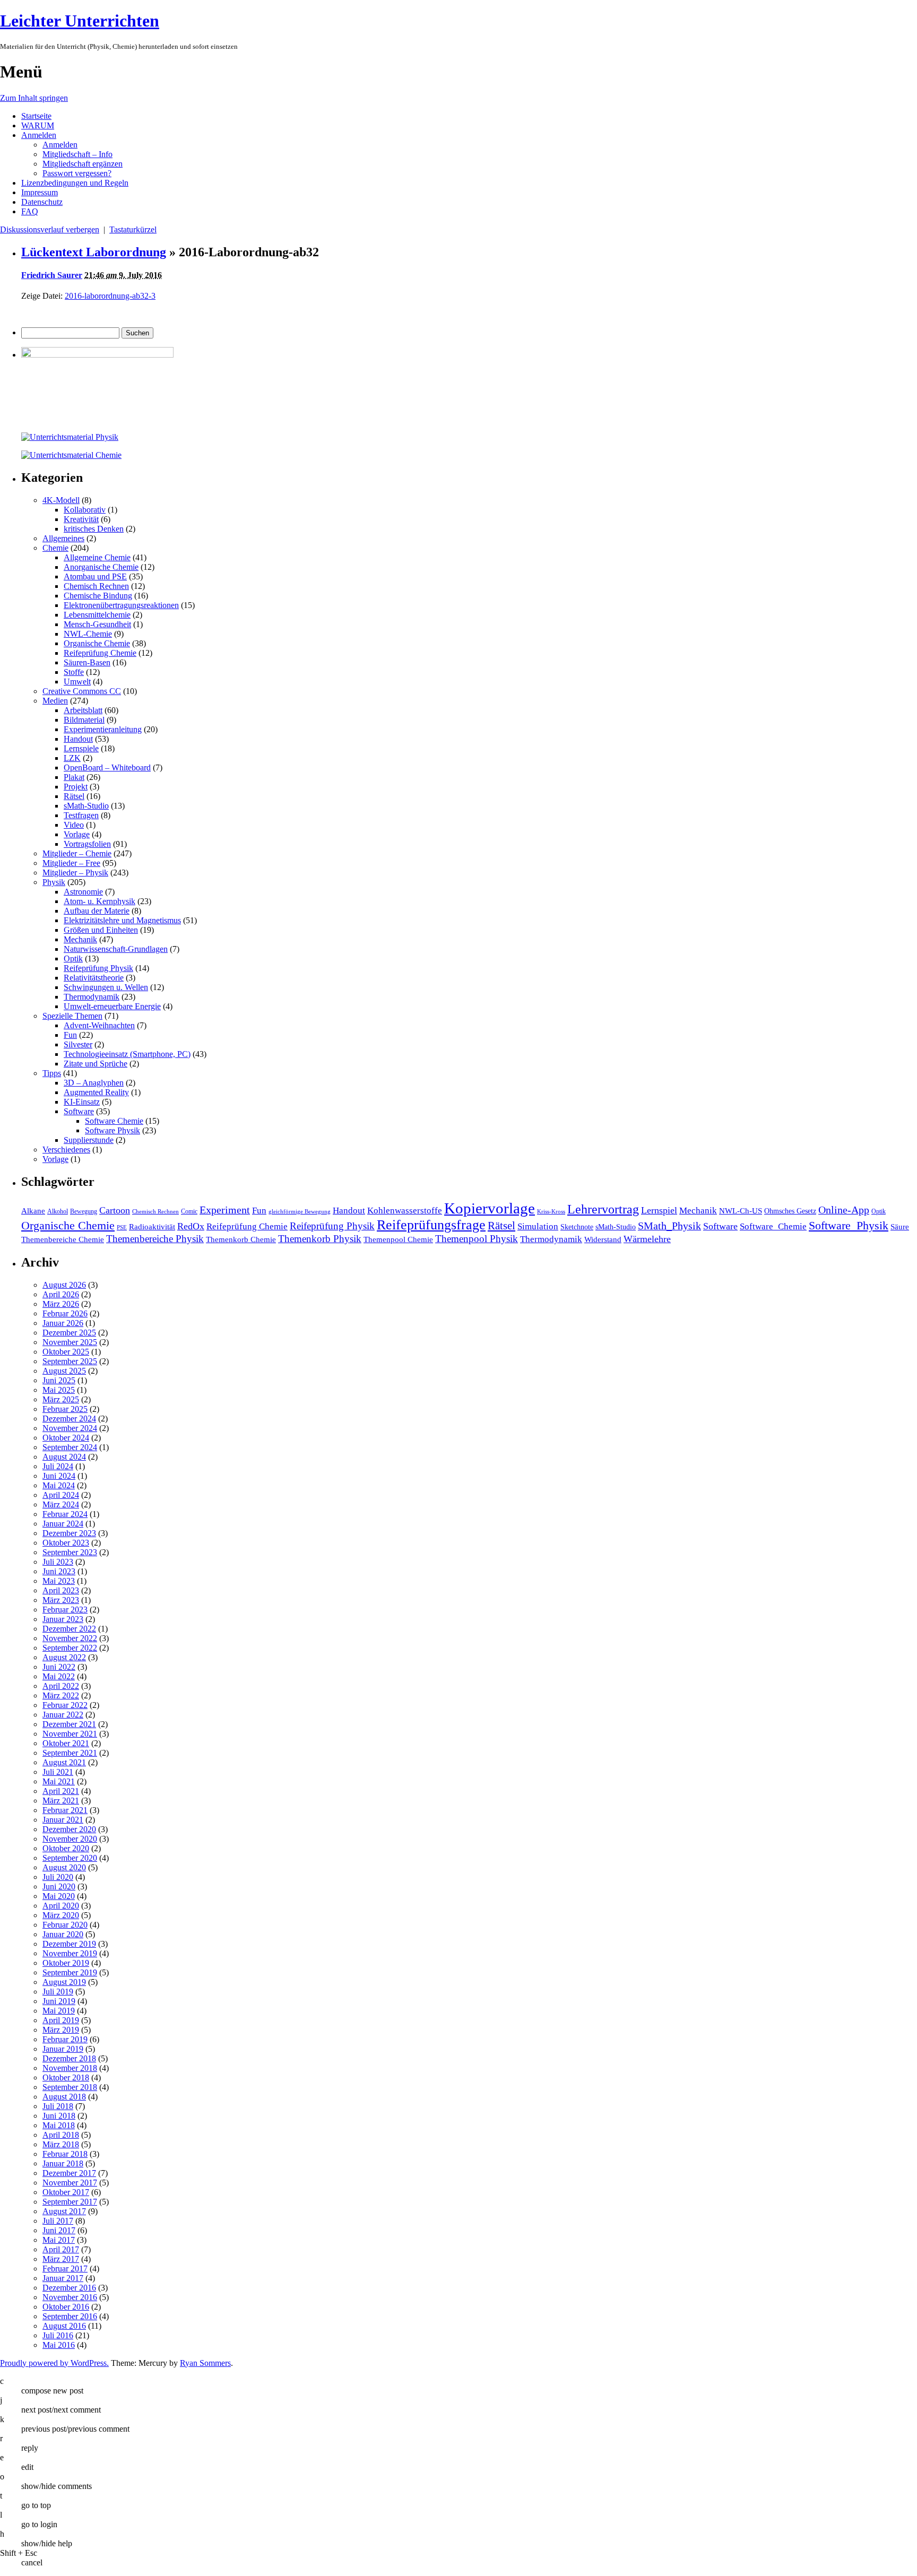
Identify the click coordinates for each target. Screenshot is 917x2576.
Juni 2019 (59, 2001)
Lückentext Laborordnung (94, 252)
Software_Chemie (773, 1226)
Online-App (844, 1210)
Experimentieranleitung (103, 729)
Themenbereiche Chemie (63, 1239)
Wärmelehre (647, 1239)
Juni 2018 (59, 2116)
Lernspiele (81, 748)
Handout (78, 739)
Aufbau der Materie (97, 911)
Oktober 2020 (66, 1848)
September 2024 (70, 1447)
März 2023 (61, 1600)
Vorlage (77, 834)
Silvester (78, 1044)
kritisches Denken (94, 529)
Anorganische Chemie (101, 567)
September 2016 (70, 2316)
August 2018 (64, 2097)
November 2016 (70, 2297)
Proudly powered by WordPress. (54, 2363)
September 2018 (70, 2087)
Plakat (74, 777)
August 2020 (64, 1867)
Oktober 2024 (66, 1438)
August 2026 (64, 1285)
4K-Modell (61, 500)
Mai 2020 (59, 1896)
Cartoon (115, 1210)
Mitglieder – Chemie (77, 853)
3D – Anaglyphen (94, 1083)
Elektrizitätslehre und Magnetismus (122, 920)
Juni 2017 (59, 2230)
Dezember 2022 (69, 1629)
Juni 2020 (59, 1887)
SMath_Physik (669, 1226)
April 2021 (61, 1791)
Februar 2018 (65, 2154)
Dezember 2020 (69, 1829)
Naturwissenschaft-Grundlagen (116, 949)
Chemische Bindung (98, 596)
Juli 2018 (58, 2106)
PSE (122, 1228)
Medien (55, 701)
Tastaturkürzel (133, 229)
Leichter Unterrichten (80, 21)
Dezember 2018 (69, 2058)
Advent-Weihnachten (99, 1025)
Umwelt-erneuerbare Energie (112, 1006)
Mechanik (80, 939)
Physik (54, 882)
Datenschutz (42, 202)
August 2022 (64, 1657)
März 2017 (61, 2259)
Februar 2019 (65, 2039)
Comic (189, 1211)
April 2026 (61, 1294)
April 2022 (61, 1686)
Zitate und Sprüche (96, 1064)
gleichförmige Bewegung (300, 1212)
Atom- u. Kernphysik (100, 901)
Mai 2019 (59, 2011)
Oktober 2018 (66, 2078)
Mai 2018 (59, 2125)
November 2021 (70, 1734)
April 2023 (61, 1590)
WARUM (38, 125)
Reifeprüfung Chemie (100, 653)
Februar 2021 (65, 1810)
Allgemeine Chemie (97, 557)
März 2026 (61, 1304)
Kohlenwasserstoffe (405, 1211)
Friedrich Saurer (52, 275)
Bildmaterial (84, 720)
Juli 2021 (58, 1772)
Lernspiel (659, 1210)
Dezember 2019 (69, 1944)
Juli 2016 (58, 2335)
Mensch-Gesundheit (97, 624)
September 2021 (70, 1753)
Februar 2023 (65, 1610)
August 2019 (64, 1982)
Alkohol (58, 1211)
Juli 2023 (58, 1562)
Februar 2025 (65, 1409)
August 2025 (64, 1371)
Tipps (52, 1073)
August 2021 (64, 1762)
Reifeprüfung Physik (98, 968)
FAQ (30, 211)
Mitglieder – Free (71, 863)
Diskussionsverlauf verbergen (50, 229)
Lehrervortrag (603, 1209)
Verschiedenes (66, 1150)
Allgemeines (63, 538)
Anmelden (39, 135)
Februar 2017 (65, 2269)
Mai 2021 (59, 1781)
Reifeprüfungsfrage (431, 1225)
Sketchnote (577, 1227)
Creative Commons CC (82, 691)
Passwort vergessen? (77, 173)
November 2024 (70, 1428)
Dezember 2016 (69, 2288)
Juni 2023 (59, 1571)
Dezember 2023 (69, 1533)
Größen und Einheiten (101, 930)
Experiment (225, 1210)
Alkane (33, 1211)
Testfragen (81, 815)
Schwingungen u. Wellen (106, 987)
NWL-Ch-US (741, 1211)
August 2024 (64, 1457)
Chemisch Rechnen (96, 586)
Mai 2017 (59, 2240)
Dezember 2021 (69, 1724)
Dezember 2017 (69, 2173)
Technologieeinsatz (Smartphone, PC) (127, 1054)
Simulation (538, 1226)
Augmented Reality (96, 1092)
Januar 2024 (63, 1524)
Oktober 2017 (66, 2192)
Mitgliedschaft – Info (77, 154)
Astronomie (83, 892)
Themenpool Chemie (398, 1239)
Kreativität (81, 519)
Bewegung (84, 1211)
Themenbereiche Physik (155, 1239)
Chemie (55, 548)
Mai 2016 (59, 2345)
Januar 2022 (63, 1715)
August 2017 (64, 2211)
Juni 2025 (59, 1380)
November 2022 (70, 1638)
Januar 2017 (63, 2278)
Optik (73, 959)
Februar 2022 (65, 1705)
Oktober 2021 (66, 1743)
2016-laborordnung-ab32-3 (110, 296)
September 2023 (70, 1552)
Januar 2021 (63, 1820)
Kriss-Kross (551, 1212)
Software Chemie (114, 1121)
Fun (70, 1035)
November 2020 (70, 1839)
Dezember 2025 (69, 1333)
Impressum (40, 192)
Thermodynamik (92, 997)
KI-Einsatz (82, 1102)
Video (74, 825)
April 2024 (61, 1495)
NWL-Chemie (88, 634)
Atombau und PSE (95, 576)
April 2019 (61, 2020)
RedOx (191, 1226)
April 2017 (61, 2249)
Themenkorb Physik (320, 1239)
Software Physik (113, 1130)
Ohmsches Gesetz (790, 1211)
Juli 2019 (58, 1992)
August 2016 (64, 2326)
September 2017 (70, 2202)
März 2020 (61, 1915)
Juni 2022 (59, 1667)
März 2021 (61, 1801)
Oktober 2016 (66, 2307)
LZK (72, 758)
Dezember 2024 (69, 1419)
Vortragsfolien (87, 844)
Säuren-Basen (87, 662)
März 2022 (61, 1695)
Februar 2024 (65, 1514)
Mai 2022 (59, 1676)
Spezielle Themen (72, 1016)
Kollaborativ (85, 510)
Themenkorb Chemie (241, 1239)
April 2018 (61, 2135)
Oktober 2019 (66, 1963)
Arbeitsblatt (83, 710)
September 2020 (70, 1858)
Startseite (36, 116)
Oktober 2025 (66, 1352)
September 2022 (70, 1648)
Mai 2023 (59, 1581)
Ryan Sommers (205, 2363)
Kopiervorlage (490, 1208)
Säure (900, 1226)
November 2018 (70, 2068)
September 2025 (70, 1361)
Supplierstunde (89, 1140)
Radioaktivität (152, 1226)
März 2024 (61, 1504)
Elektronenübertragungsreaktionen (121, 605)
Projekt (76, 787)
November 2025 (70, 1342)
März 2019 (61, 2030)
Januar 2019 (63, 2049)
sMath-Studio (86, 806)
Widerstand (603, 1239)
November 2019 (70, 1953)
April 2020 (61, 1906)
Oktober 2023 (66, 1543)
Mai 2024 (59, 1485)
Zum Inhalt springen (34, 98)
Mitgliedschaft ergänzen (83, 164)
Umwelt (77, 682)
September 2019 (70, 1972)
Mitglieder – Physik (75, 873)
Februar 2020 (65, 1925)
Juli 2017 (58, 2221)
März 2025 (61, 1399)
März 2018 (61, 2144)
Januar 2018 (63, 2163)
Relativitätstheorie (94, 978)
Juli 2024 (58, 1466)
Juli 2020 (58, 1877)
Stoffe (74, 672)
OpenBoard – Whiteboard (107, 767)
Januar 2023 (63, 1619)
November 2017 (70, 2183)
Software (79, 1111)
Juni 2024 (59, 1476)
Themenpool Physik (477, 1239)
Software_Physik (849, 1225)
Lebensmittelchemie (97, 615)
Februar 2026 (65, 1313)
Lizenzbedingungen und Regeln (75, 183)
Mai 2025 (59, 1390)
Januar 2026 (63, 1323)
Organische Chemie (97, 643)
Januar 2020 (63, 1934)
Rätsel (74, 796)
